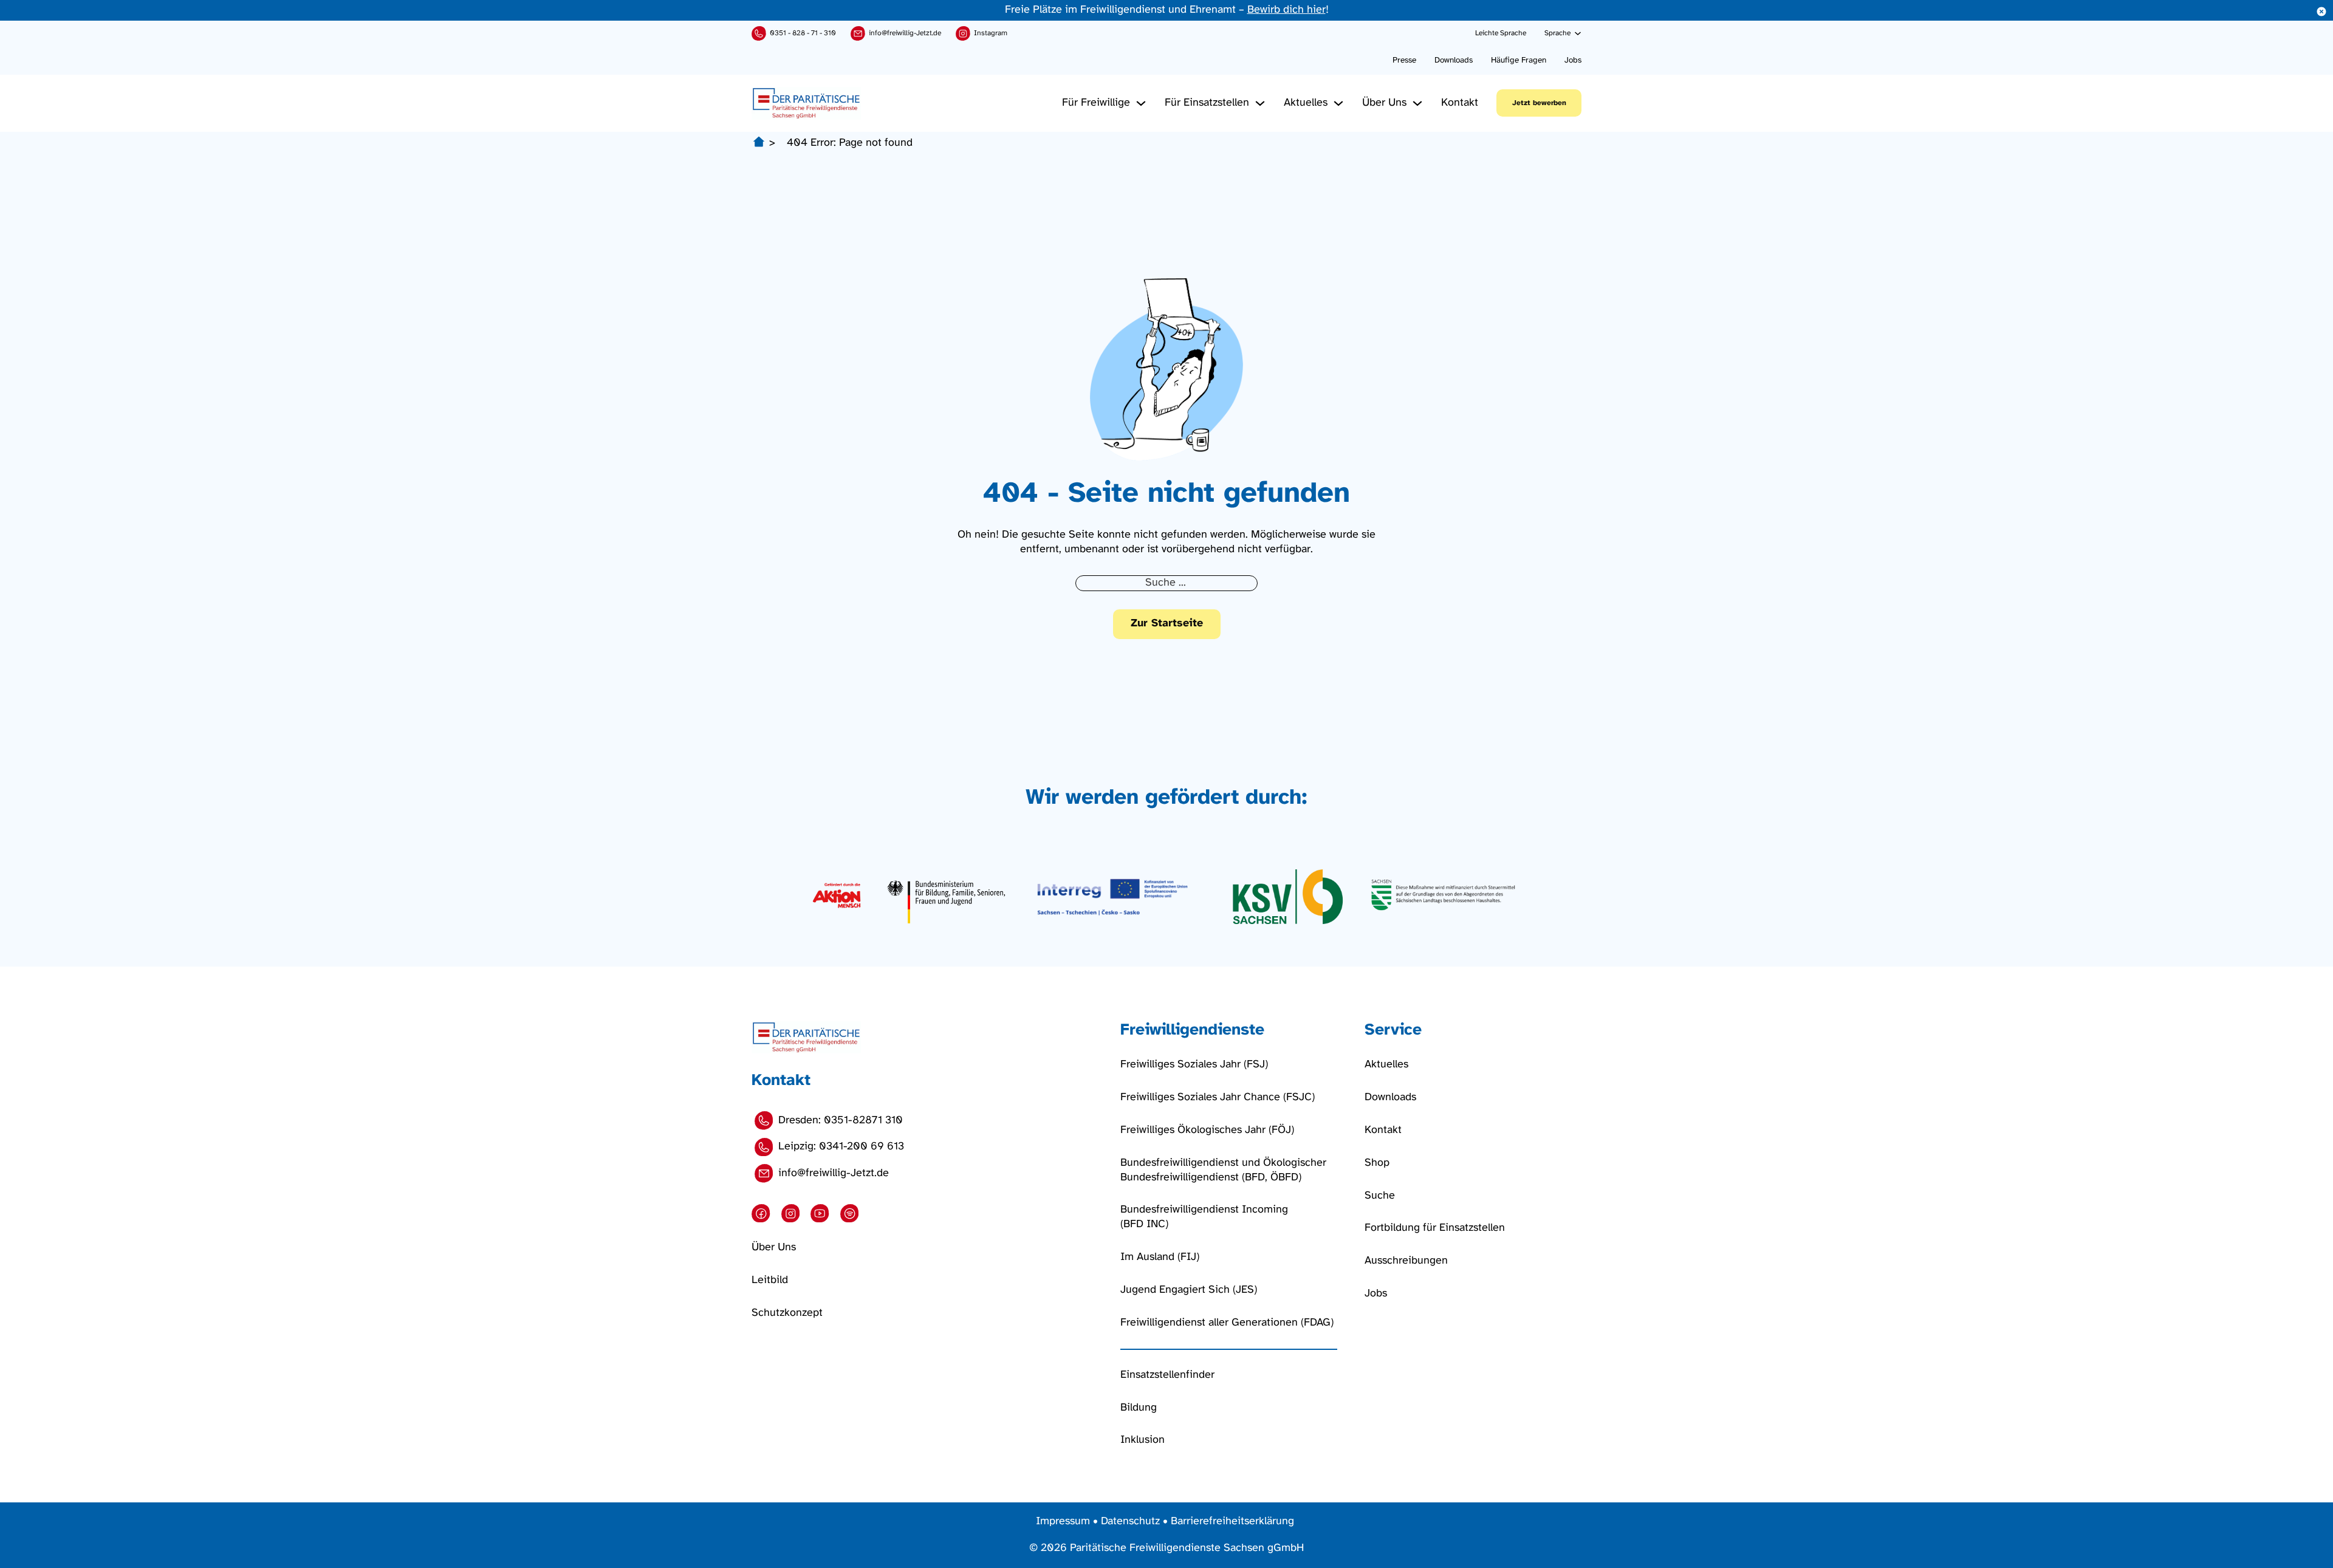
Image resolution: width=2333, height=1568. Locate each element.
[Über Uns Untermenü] (1417, 103)
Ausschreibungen (1406, 1261)
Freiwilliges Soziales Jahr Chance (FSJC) (1218, 1097)
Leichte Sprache (1501, 33)
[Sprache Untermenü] (1578, 33)
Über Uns (1384, 103)
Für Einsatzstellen (1207, 103)
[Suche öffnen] (1462, 33)
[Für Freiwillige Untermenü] (1141, 103)
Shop (1377, 1163)
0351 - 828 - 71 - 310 (803, 33)
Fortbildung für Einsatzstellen (1435, 1228)
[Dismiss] (2321, 12)
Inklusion (1143, 1440)
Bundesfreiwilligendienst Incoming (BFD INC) (1204, 1217)
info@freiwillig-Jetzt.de (905, 33)
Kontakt (1460, 103)
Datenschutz (1130, 1522)
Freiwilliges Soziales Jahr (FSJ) (1194, 1065)
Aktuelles (1306, 103)
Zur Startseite (1167, 624)
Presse (1404, 60)
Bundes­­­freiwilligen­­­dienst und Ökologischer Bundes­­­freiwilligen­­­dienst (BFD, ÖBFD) (1223, 1170)
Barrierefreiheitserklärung (1232, 1522)
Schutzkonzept (787, 1313)
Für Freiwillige (1096, 103)
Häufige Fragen (1519, 60)
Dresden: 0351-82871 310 (841, 1121)
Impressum (1063, 1522)
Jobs (1573, 60)
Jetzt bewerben (1539, 103)
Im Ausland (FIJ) (1160, 1257)
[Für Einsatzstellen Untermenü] (1260, 103)
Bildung (1139, 1408)
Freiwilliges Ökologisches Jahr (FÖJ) (1207, 1130)
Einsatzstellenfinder (1167, 1375)
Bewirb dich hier (1286, 10)
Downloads (1454, 60)
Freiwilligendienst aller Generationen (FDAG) (1227, 1323)
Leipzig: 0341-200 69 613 (841, 1147)
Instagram (991, 33)
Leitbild (770, 1280)
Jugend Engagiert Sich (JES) (1189, 1290)
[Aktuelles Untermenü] (1338, 103)
